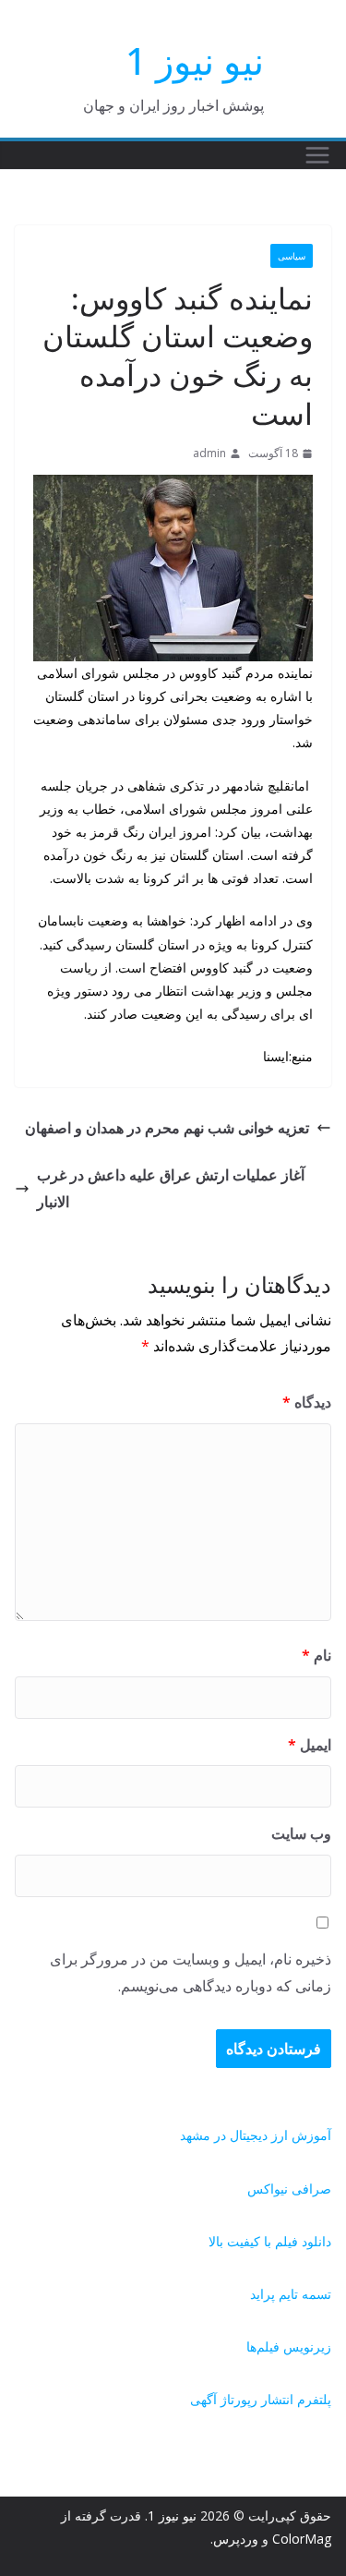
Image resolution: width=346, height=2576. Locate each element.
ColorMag (302, 2539)
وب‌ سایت (301, 1833)
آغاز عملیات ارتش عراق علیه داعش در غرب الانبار (171, 1188)
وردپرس (236, 2539)
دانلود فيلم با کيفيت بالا (270, 2241)
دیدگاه (307, 1402)
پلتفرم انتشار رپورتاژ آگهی (261, 2399)
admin (209, 453)
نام (316, 1655)
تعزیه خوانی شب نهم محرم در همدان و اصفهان (167, 1128)
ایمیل (310, 1745)
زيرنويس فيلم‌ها (289, 2346)
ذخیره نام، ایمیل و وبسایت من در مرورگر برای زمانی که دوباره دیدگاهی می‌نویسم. (191, 1972)
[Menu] (317, 155)
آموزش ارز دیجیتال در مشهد (256, 2135)
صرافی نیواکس (289, 2189)
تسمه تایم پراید (291, 2294)
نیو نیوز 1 (195, 60)
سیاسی (292, 256)
